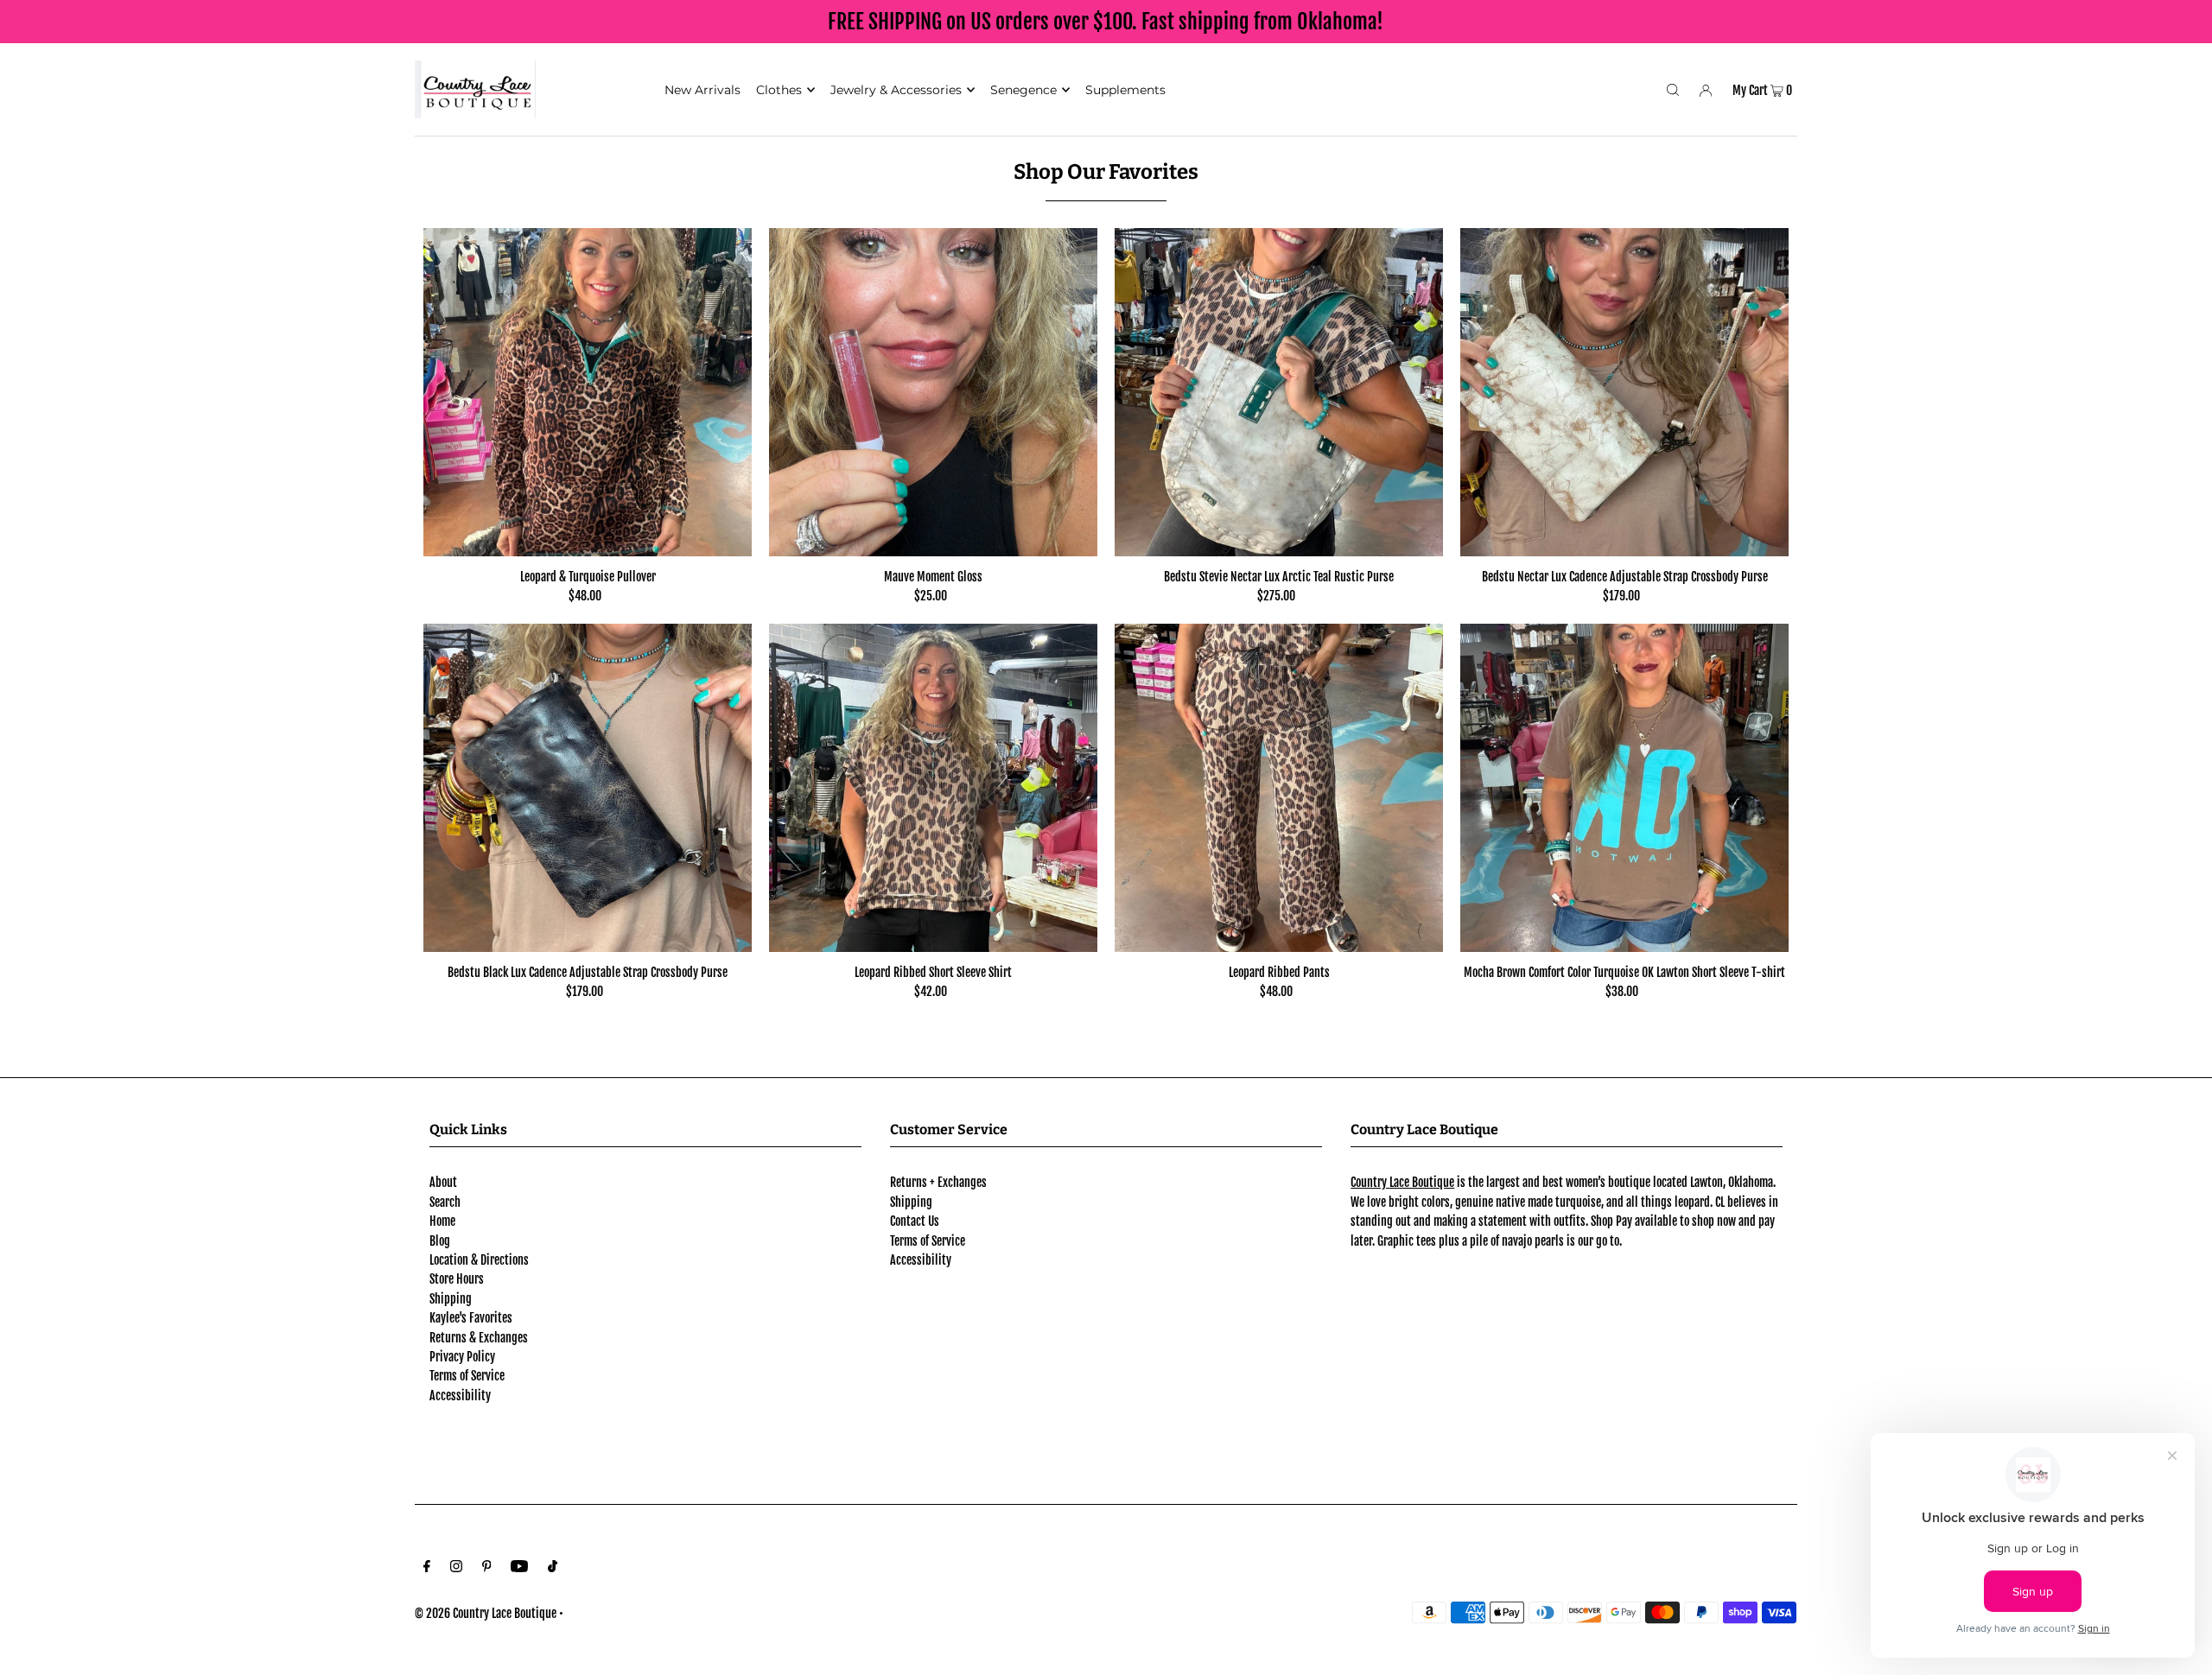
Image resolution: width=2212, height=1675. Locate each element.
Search (445, 1202)
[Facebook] (427, 1568)
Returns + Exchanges (938, 1182)
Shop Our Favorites (1106, 172)
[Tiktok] (553, 1568)
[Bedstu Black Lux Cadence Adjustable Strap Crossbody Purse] (588, 788)
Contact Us (915, 1221)
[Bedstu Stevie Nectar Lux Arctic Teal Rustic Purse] (1279, 392)
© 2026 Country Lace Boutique (486, 1613)
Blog (440, 1241)
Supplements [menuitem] (1125, 90)
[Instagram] (456, 1568)
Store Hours (457, 1279)
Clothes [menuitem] (779, 90)
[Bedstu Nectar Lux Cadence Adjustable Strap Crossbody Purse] (1624, 392)
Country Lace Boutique (1402, 1182)
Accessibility (460, 1396)
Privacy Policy (462, 1357)
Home (442, 1221)
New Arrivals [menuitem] (702, 90)
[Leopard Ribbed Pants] (1279, 788)
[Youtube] (519, 1568)
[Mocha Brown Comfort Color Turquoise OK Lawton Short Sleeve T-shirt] (1624, 788)
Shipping (451, 1299)
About (443, 1182)
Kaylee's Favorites (471, 1318)
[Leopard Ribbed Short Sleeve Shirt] (933, 788)
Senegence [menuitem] (1023, 90)
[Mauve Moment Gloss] (933, 392)
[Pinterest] (487, 1568)
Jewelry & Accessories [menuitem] (896, 90)
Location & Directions (479, 1260)
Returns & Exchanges (479, 1338)
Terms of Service (467, 1376)
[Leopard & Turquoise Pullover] (588, 392)
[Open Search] (1673, 89)
